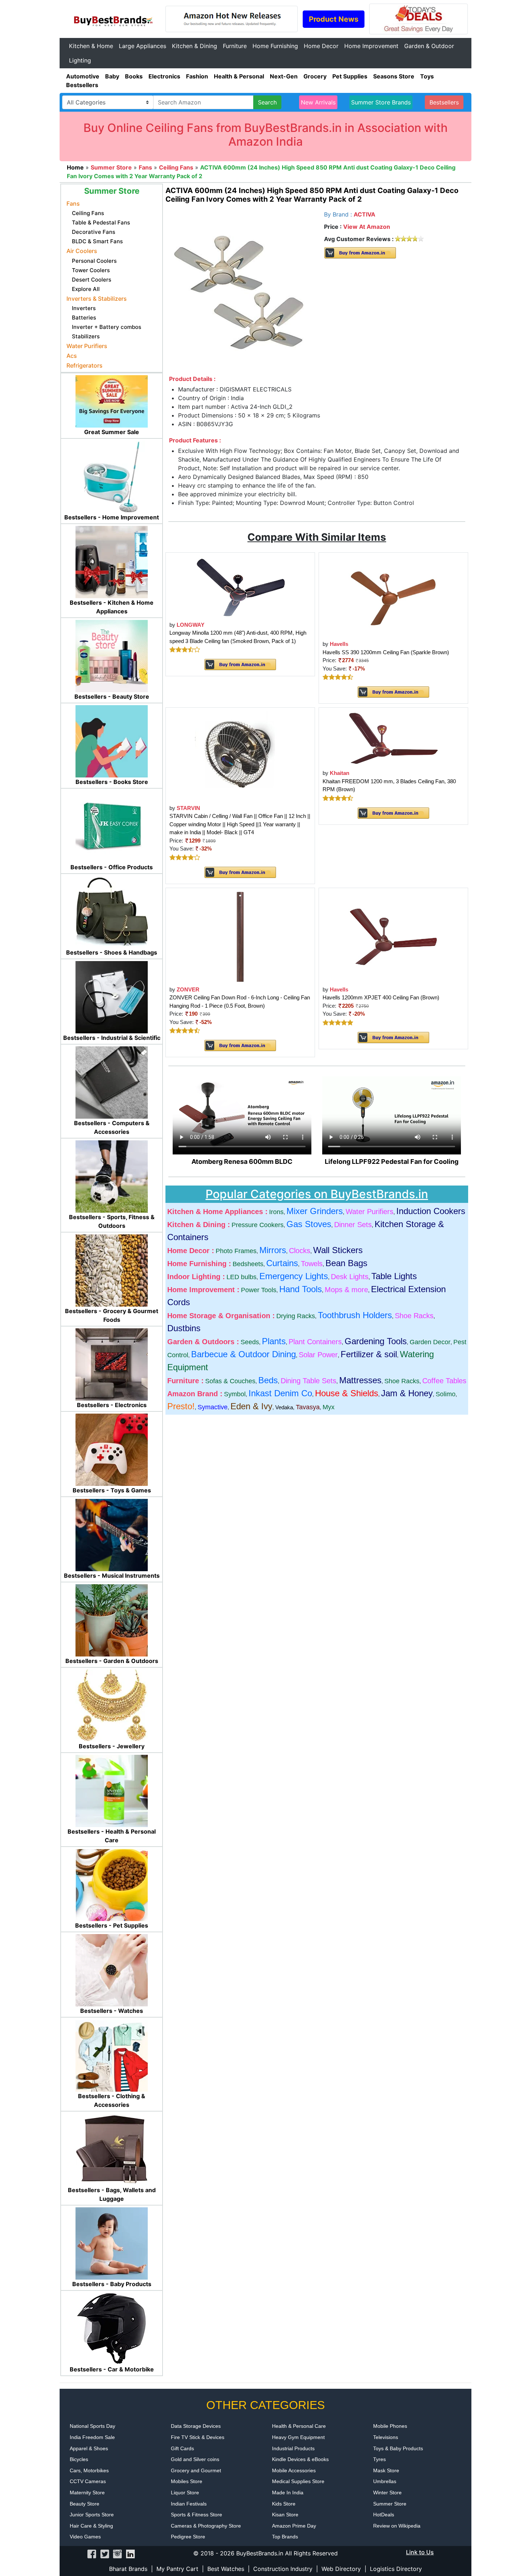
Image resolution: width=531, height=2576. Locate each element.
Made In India (288, 2493)
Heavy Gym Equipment (298, 2437)
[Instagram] (117, 2553)
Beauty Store (85, 2504)
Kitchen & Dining (195, 46)
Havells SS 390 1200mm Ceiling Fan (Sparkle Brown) (386, 652)
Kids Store (284, 2504)
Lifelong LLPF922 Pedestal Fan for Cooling (392, 1161)
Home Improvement (371, 46)
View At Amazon (367, 227)
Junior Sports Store (92, 2515)
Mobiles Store (187, 2481)
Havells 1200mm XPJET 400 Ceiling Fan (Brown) (381, 997)
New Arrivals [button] (318, 102)
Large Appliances (143, 46)
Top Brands (285, 2537)
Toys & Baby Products (398, 2448)
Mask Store (386, 2470)
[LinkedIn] (130, 2553)
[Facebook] (92, 2553)
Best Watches (226, 2569)
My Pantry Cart (177, 2569)
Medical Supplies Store (298, 2481)
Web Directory (341, 2569)
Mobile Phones (390, 2426)
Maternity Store (87, 2493)
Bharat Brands (128, 2569)
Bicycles (79, 2459)
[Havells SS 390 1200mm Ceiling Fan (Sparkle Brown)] (393, 596)
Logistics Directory (396, 2569)
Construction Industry (283, 2569)
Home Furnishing (275, 46)
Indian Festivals (189, 2504)
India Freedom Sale (92, 2437)
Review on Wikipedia (397, 2526)
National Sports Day (92, 2426)
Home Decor (321, 46)
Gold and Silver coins (195, 2459)
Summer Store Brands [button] (381, 102)
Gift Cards (182, 2448)
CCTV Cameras (88, 2481)
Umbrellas (385, 2481)
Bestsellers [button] (444, 102)
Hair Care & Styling (91, 2526)
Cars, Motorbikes (89, 2470)
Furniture (235, 46)
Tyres (379, 2459)
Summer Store (390, 2504)
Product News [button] (334, 19)
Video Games (85, 2537)
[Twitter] (105, 2553)
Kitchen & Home (91, 46)
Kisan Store (285, 2515)
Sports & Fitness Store (197, 2515)
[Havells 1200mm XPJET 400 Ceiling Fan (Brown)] (393, 936)
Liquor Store (185, 2493)
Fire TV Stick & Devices (198, 2437)
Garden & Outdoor (429, 46)
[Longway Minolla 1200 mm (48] (240, 586)
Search (267, 102)
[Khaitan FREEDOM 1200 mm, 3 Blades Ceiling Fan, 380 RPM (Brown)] (393, 738)
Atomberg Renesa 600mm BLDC (242, 1161)
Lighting (80, 60)
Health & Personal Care (299, 2426)
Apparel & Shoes (89, 2448)
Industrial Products (293, 2448)
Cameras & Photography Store (206, 2526)
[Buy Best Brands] (112, 18)
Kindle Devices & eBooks (300, 2459)
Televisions (386, 2437)
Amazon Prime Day (294, 2526)
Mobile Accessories (294, 2470)
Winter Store (387, 2493)
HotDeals (384, 2515)
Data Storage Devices (196, 2426)
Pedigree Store (188, 2537)
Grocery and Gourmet (196, 2470)
